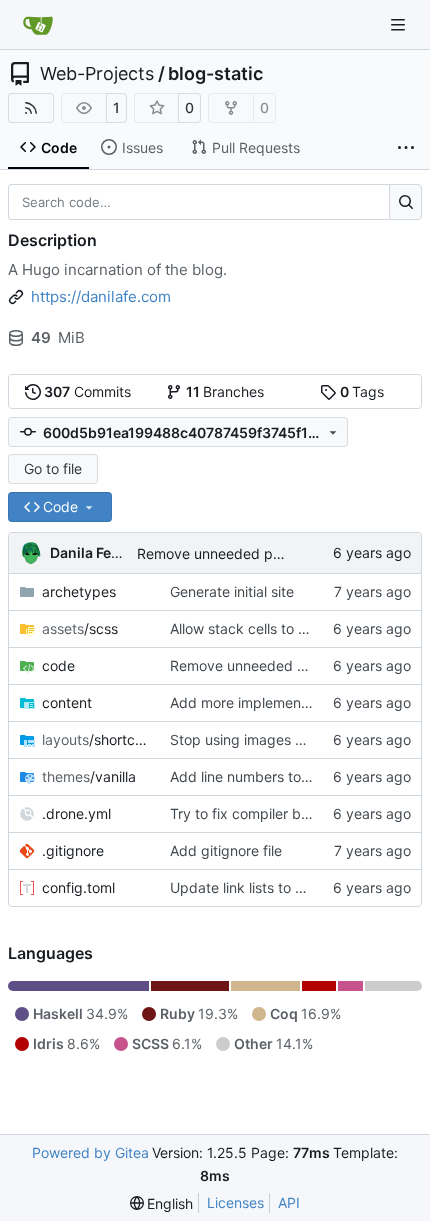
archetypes (79, 591)
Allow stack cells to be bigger (266, 628)
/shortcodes (96, 739)
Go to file (53, 468)
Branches (225, 391)
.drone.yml (76, 813)
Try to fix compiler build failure (269, 813)
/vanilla (89, 776)
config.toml (78, 887)
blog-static (215, 74)
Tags (362, 391)
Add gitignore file (226, 850)
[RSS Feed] (31, 108)
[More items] (406, 148)
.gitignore (73, 850)
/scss (80, 628)
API (289, 1202)
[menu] (162, 1203)
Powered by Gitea (90, 1152)
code (58, 665)
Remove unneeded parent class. (242, 553)
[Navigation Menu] (400, 24)
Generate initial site (232, 591)
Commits (87, 391)
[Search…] (405, 202)
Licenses (235, 1202)
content (67, 702)
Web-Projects (97, 74)
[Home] (38, 25)
